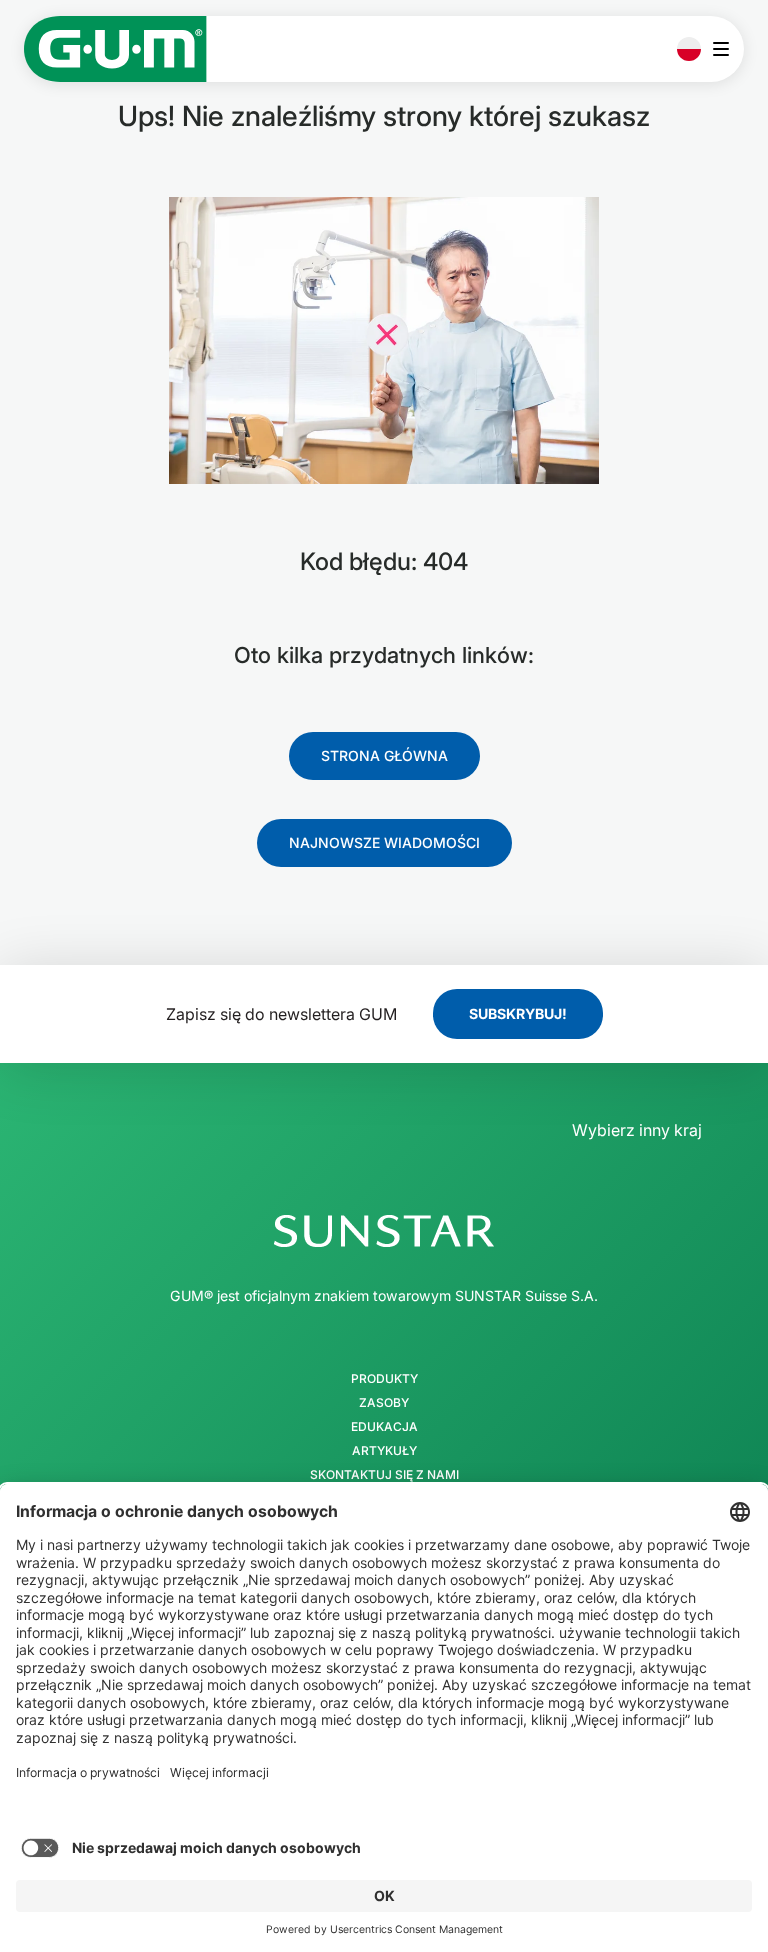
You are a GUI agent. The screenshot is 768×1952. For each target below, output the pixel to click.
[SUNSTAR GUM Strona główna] (115, 49)
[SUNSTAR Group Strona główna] (384, 1231)
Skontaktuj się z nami (384, 1475)
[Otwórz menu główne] (726, 49)
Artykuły (384, 1451)
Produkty (384, 1379)
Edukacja (384, 1427)
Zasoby (384, 1403)
